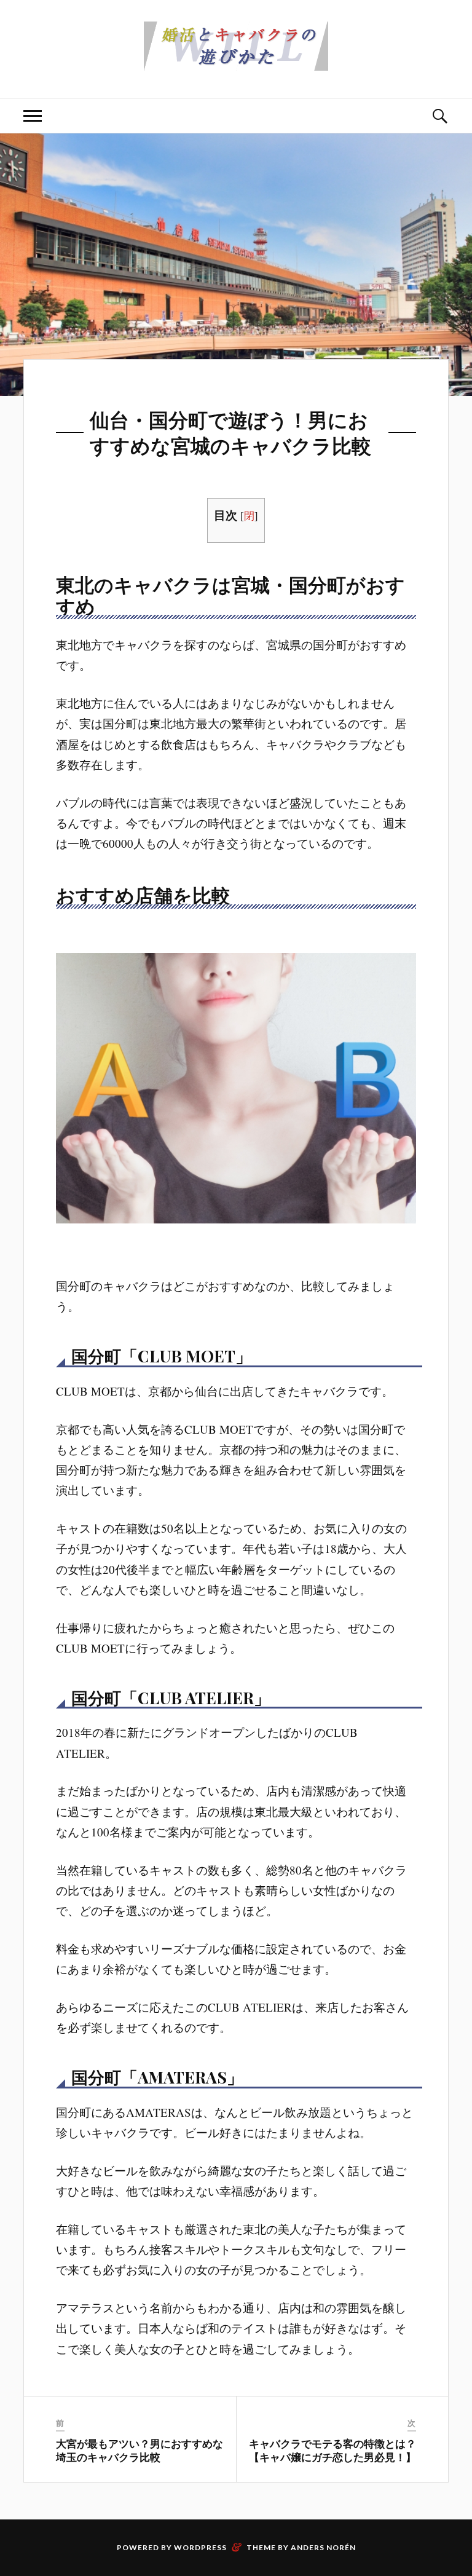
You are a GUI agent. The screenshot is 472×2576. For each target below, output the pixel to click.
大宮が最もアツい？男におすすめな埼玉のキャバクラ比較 (140, 2450)
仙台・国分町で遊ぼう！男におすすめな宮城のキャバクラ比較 (230, 432)
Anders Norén (323, 2547)
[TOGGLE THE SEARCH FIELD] (439, 116)
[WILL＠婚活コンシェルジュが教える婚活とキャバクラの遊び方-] (236, 61)
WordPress (200, 2547)
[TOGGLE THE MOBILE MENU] (33, 116)
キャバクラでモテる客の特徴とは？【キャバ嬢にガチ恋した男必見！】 (332, 2450)
